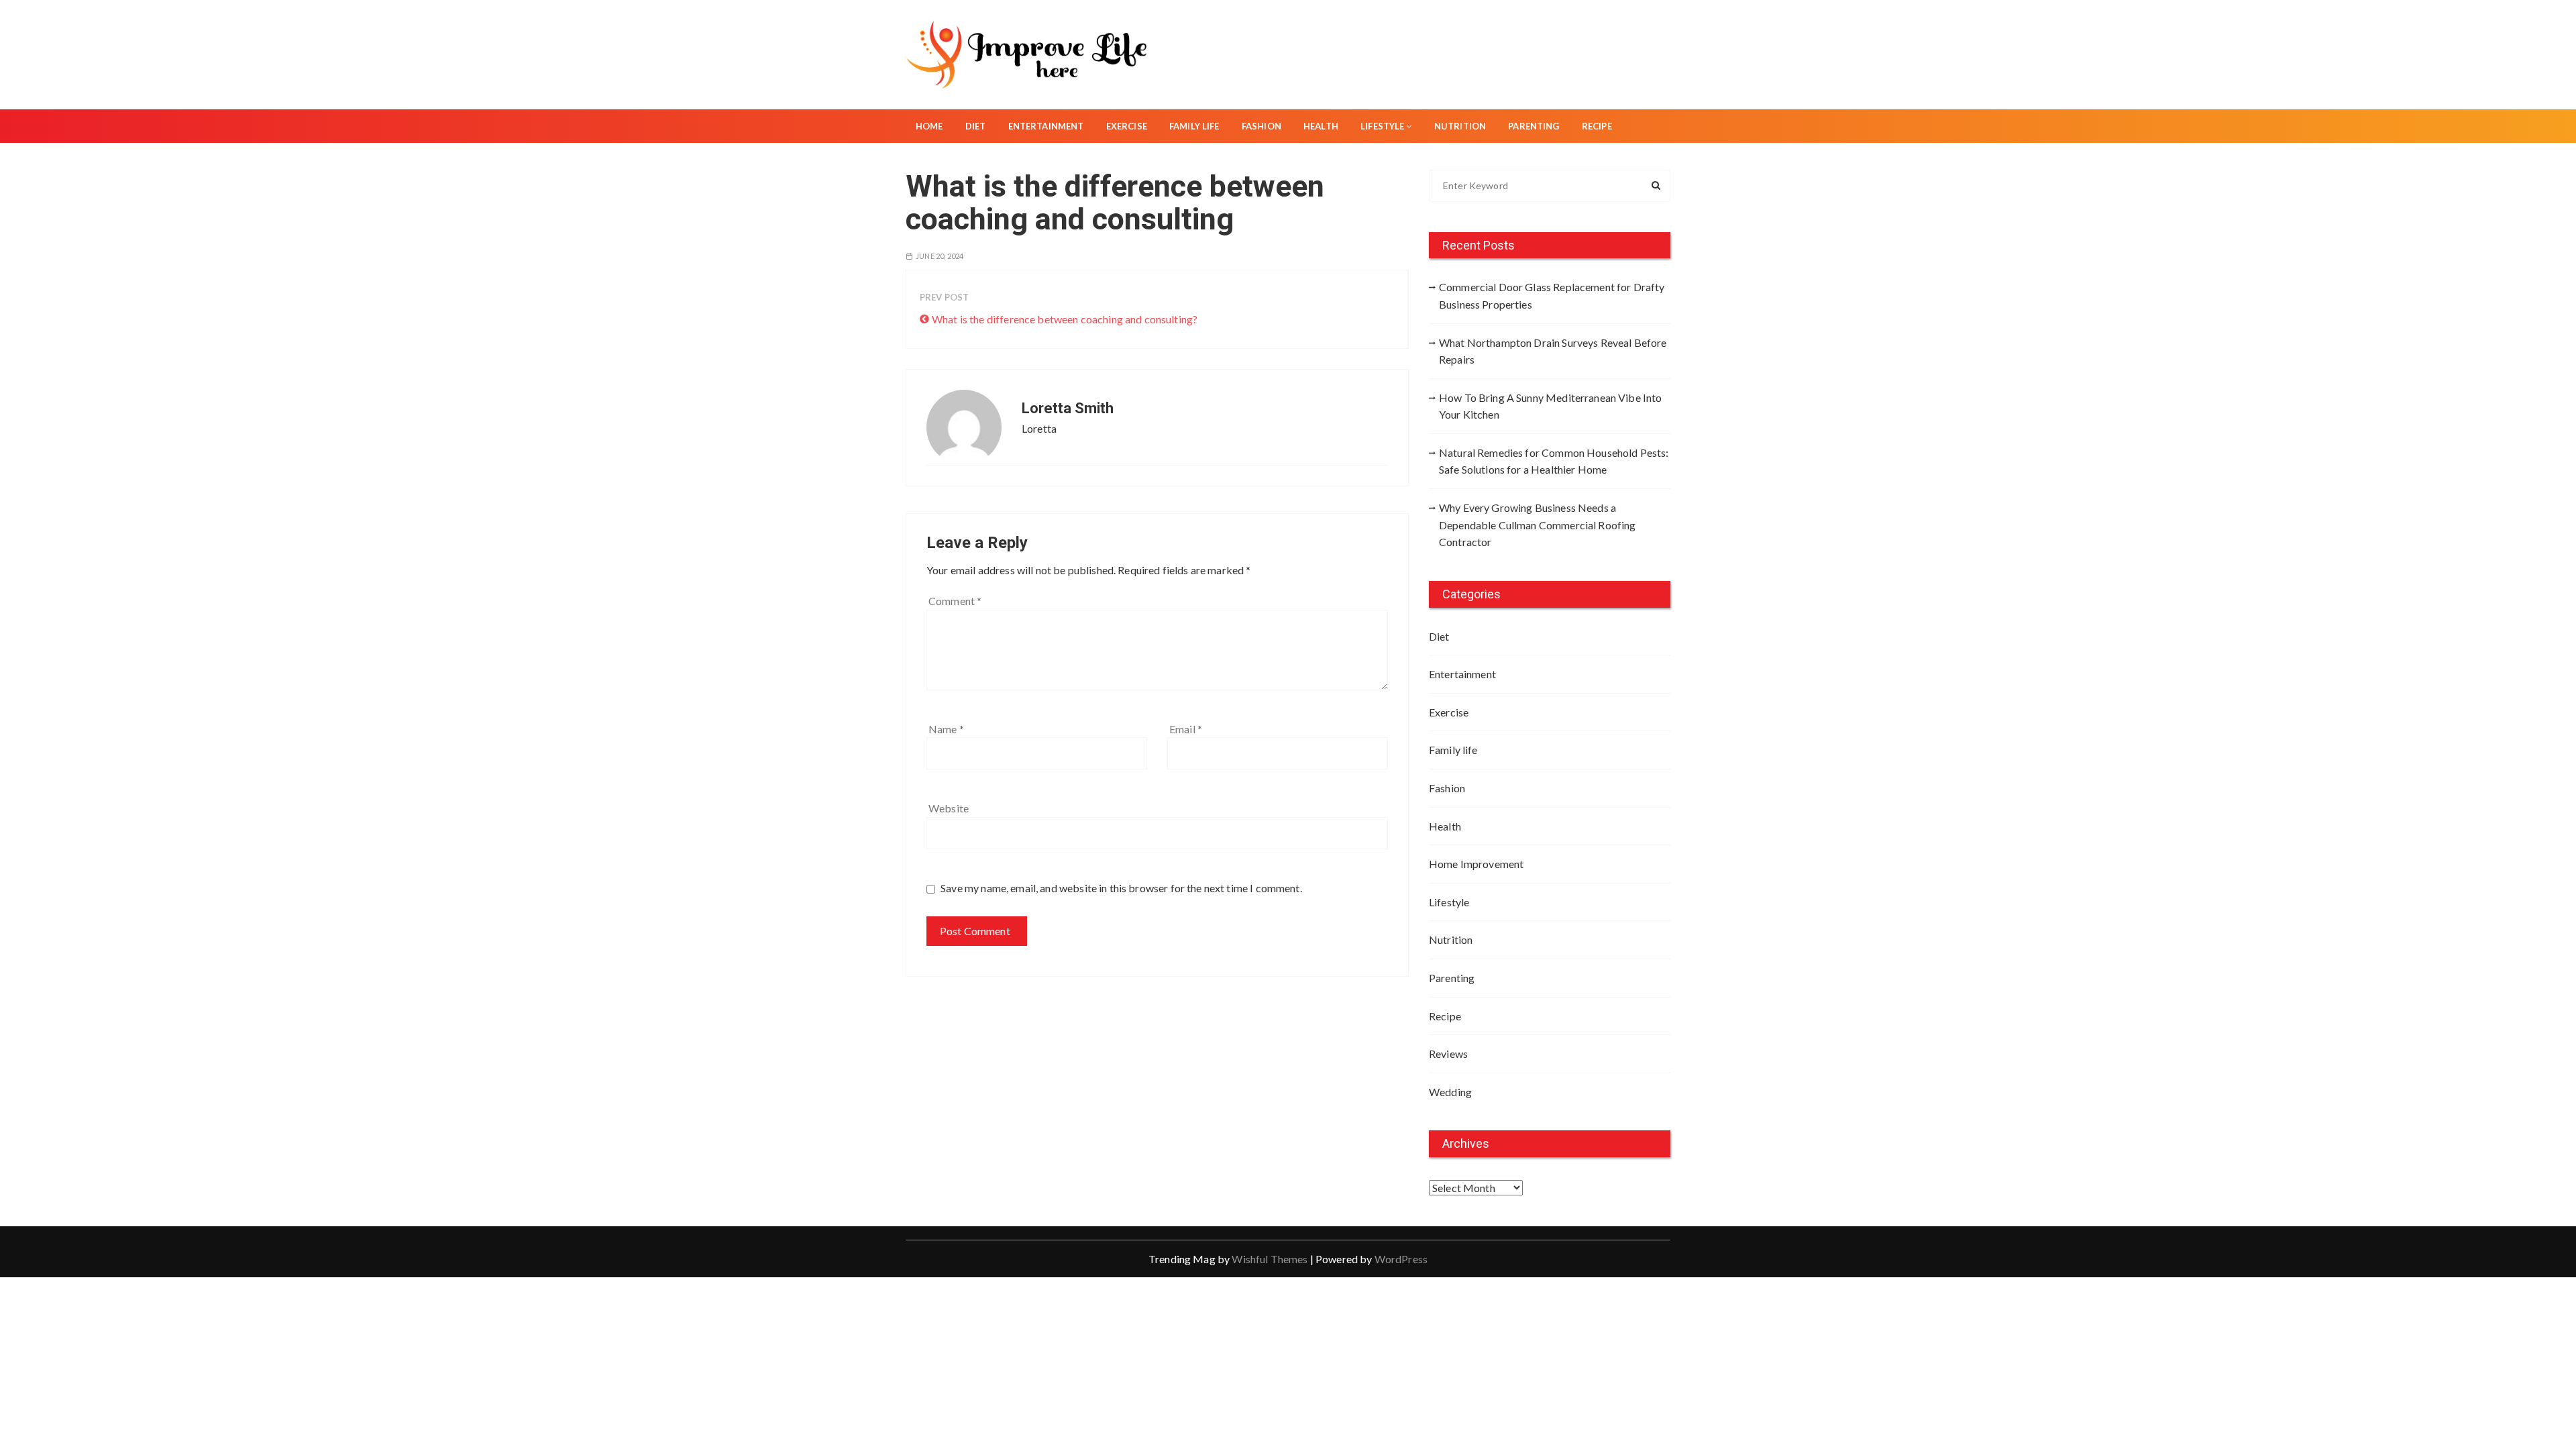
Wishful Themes (1270, 1259)
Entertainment (1046, 126)
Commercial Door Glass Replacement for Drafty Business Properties (1552, 296)
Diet (976, 126)
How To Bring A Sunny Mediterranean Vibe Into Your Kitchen (1551, 406)
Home (929, 126)
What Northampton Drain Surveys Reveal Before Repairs (1553, 351)
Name (946, 729)
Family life (1194, 126)
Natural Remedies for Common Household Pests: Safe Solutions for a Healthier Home (1554, 461)
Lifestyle (1382, 126)
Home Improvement (1476, 864)
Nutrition (1460, 126)
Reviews (1448, 1054)
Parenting (1534, 126)
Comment (955, 601)
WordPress (1401, 1259)
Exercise (1127, 126)
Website (949, 808)
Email (1186, 729)
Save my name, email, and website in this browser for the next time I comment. (1121, 888)
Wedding (1450, 1092)
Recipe (1597, 126)
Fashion (1262, 126)
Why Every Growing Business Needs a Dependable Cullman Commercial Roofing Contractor (1538, 525)
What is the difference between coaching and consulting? (1065, 319)
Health (1321, 126)
